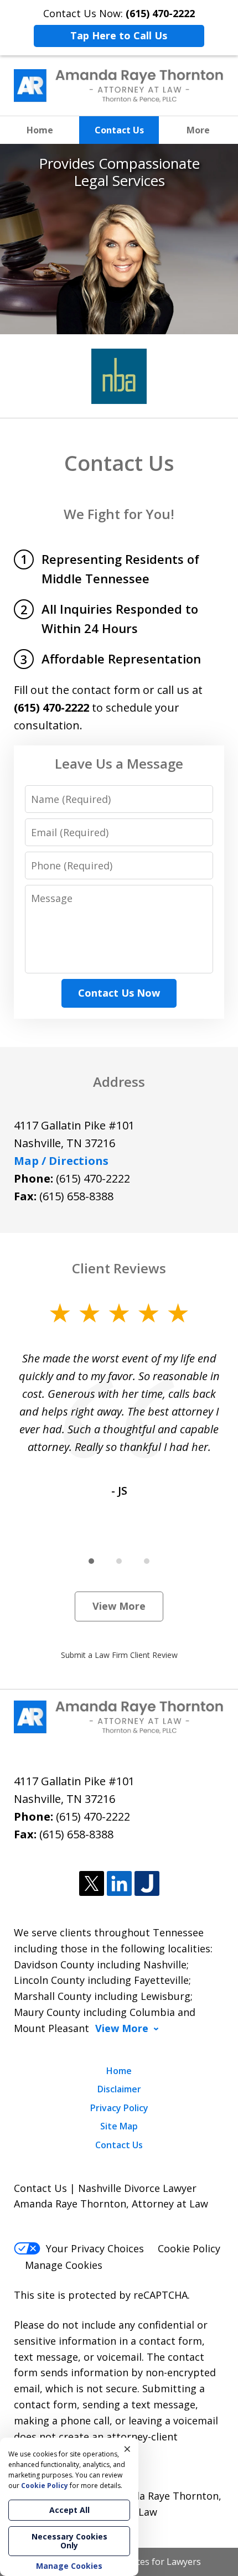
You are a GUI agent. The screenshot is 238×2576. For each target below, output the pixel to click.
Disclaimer (119, 2089)
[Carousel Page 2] (119, 1561)
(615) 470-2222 (93, 1178)
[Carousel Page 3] (147, 1561)
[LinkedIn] (119, 1884)
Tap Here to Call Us (119, 35)
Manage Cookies (64, 2265)
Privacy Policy (119, 2108)
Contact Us (119, 130)
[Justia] (147, 1884)
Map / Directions (61, 1161)
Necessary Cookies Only (69, 2541)
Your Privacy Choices (95, 2248)
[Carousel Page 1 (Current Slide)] (91, 1561)
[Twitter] (92, 1884)
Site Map (119, 2126)
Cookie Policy (189, 2248)
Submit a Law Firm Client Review (119, 1655)
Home (40, 130)
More (198, 130)
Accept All (69, 2510)
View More (119, 1606)
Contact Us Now (119, 993)
